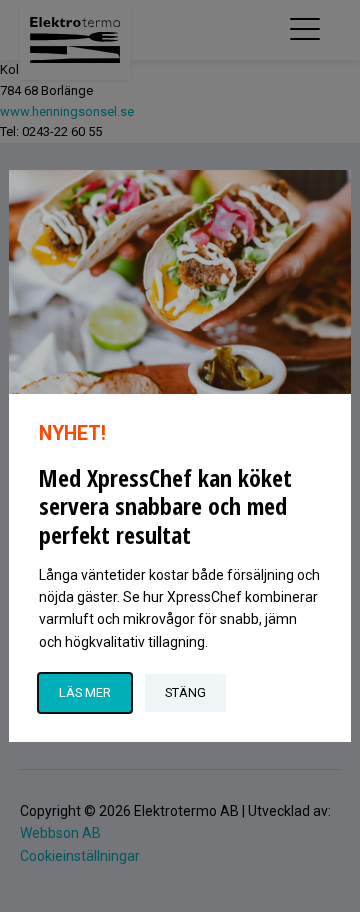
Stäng (185, 692)
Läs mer (85, 692)
